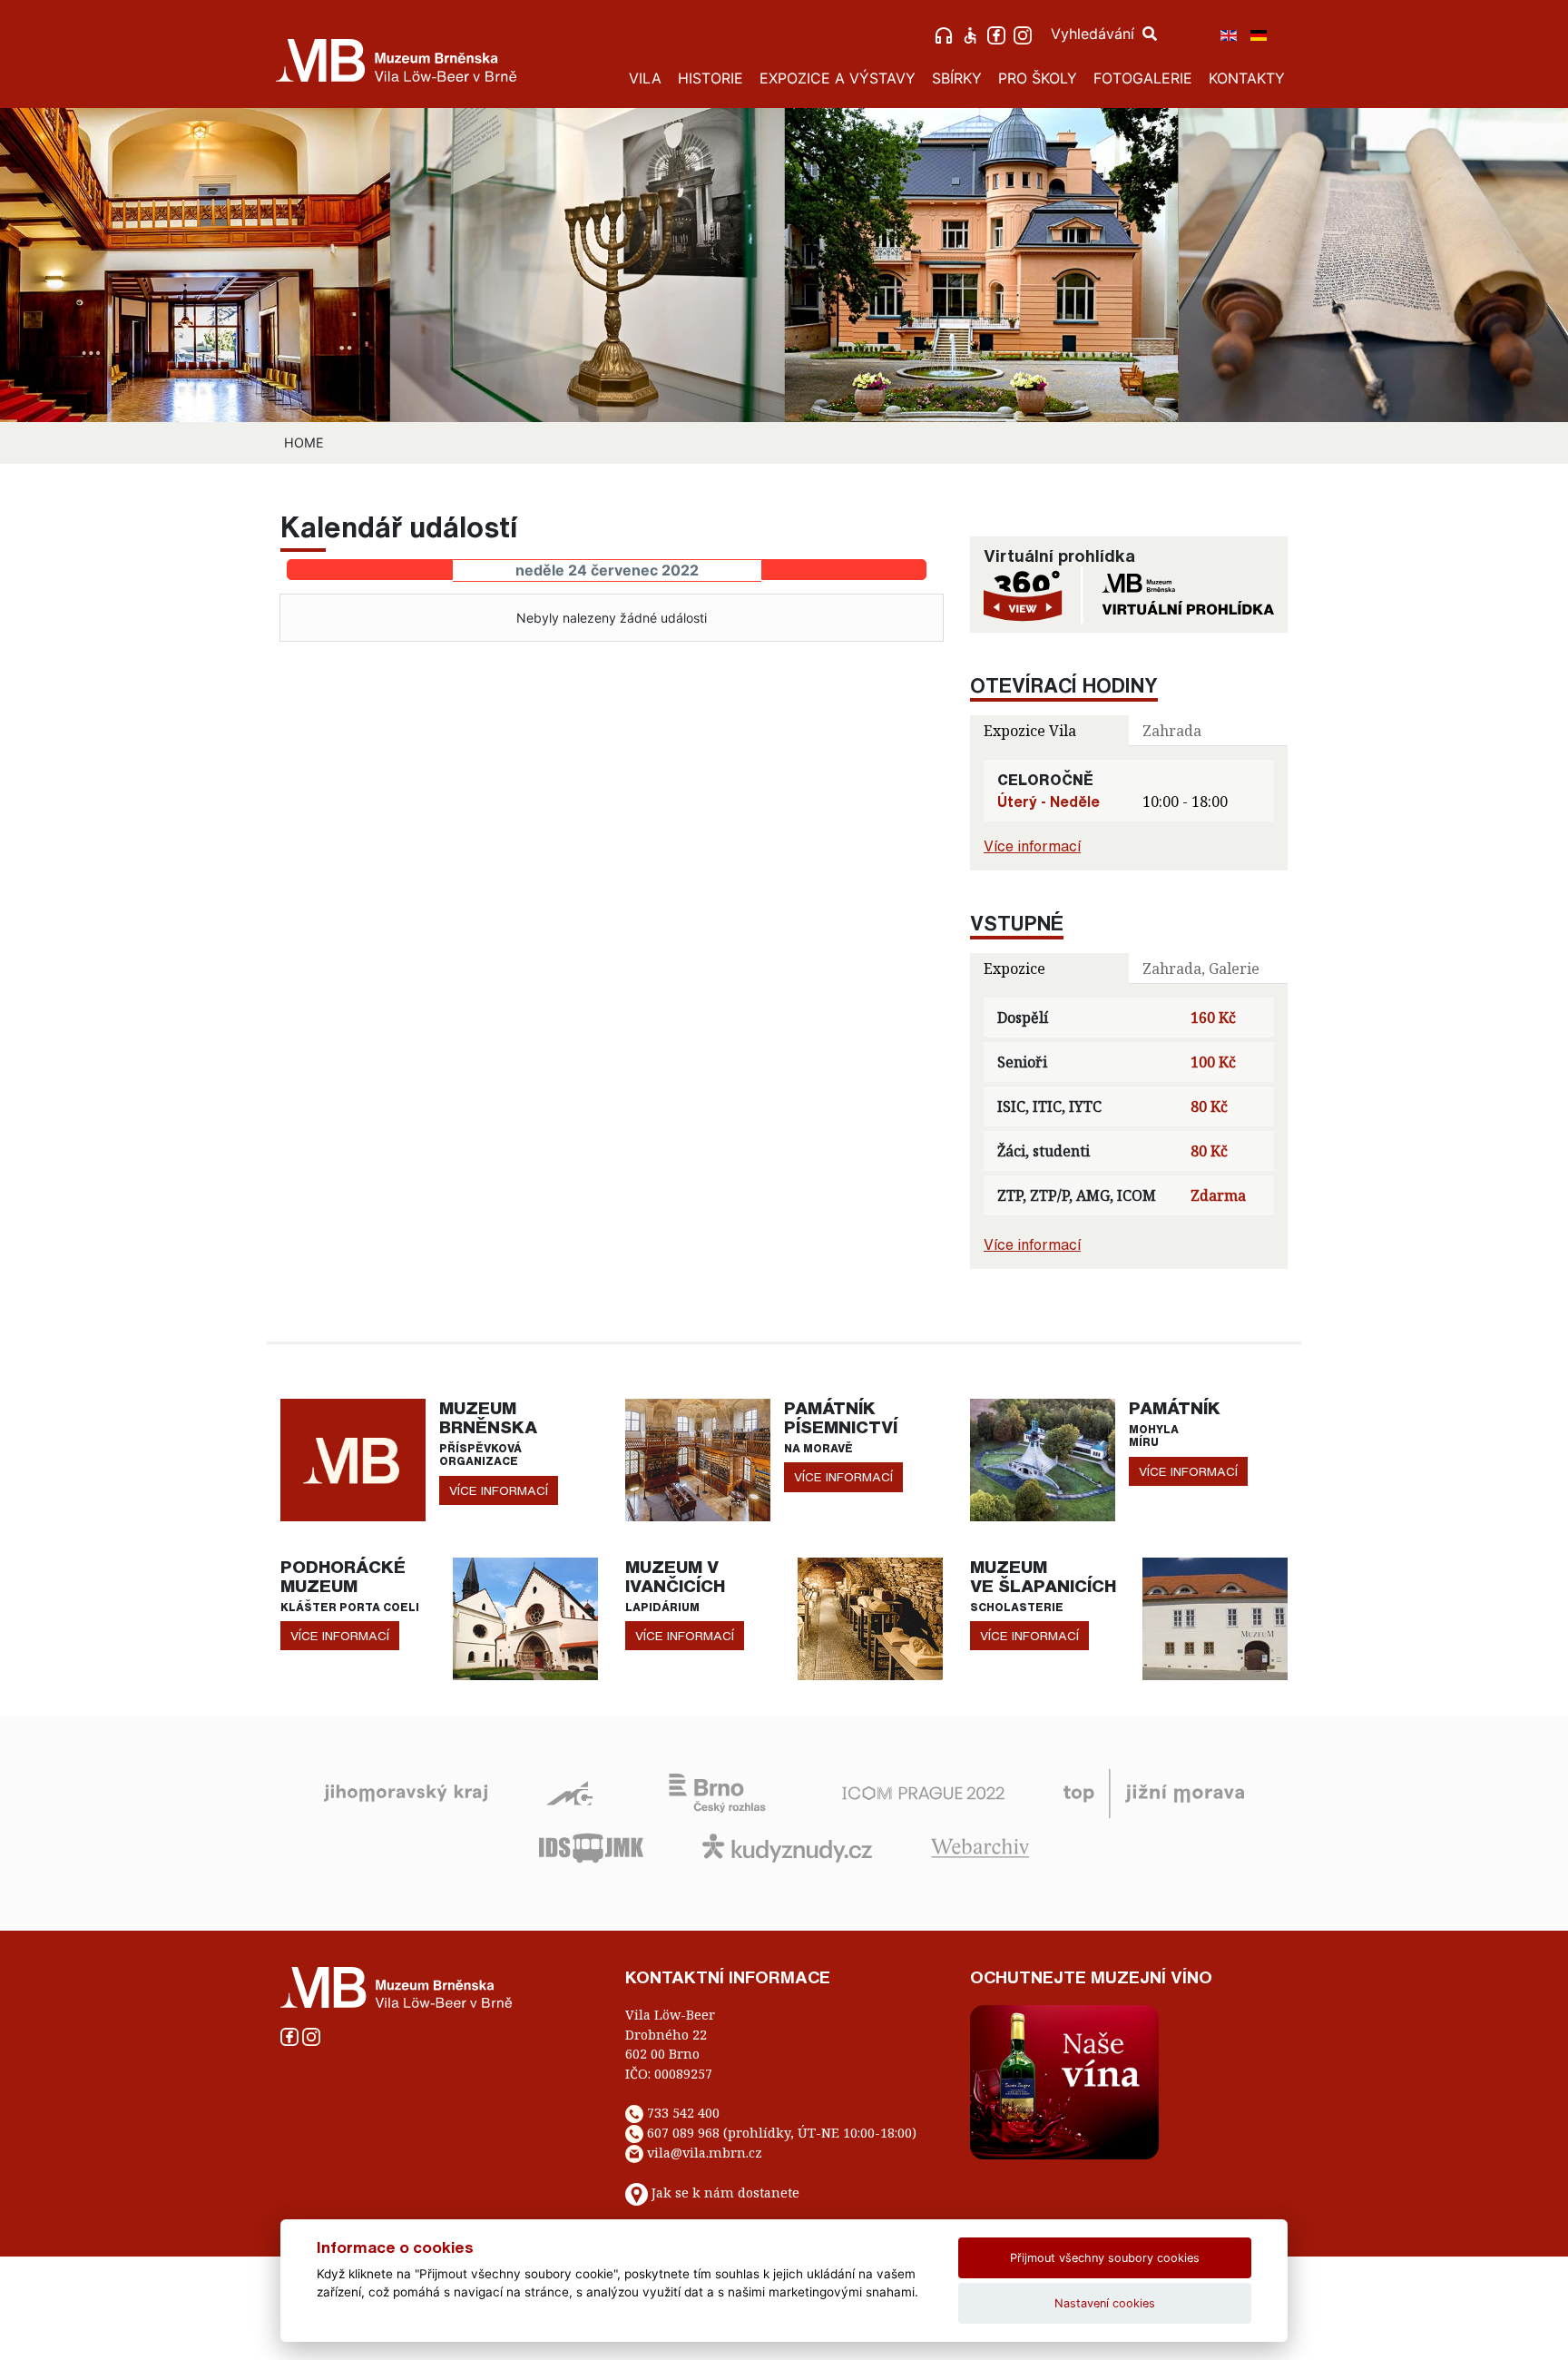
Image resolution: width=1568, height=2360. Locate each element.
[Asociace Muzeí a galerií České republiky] (569, 1792)
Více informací (1032, 846)
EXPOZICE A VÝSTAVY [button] (838, 78)
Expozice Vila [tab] (1030, 731)
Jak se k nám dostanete (725, 2193)
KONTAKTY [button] (1247, 78)
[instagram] (1025, 34)
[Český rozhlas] (717, 1792)
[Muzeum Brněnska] (353, 1459)
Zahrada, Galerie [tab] (1201, 969)
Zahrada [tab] (1172, 731)
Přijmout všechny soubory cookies (1105, 2258)
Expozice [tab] (1014, 969)
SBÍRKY (957, 78)
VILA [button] (645, 78)
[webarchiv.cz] (980, 1846)
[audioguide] (946, 34)
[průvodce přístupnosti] (972, 34)
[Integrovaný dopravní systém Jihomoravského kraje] (591, 1846)
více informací (499, 1490)
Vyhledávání (1095, 34)
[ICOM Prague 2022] (923, 1792)
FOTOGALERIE (1143, 78)
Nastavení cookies (1105, 2303)
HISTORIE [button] (710, 78)
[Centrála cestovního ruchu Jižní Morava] (1154, 1792)
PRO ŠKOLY (1038, 78)
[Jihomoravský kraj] (406, 1792)
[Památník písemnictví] (698, 1459)
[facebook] (999, 34)
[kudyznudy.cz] (787, 1846)
